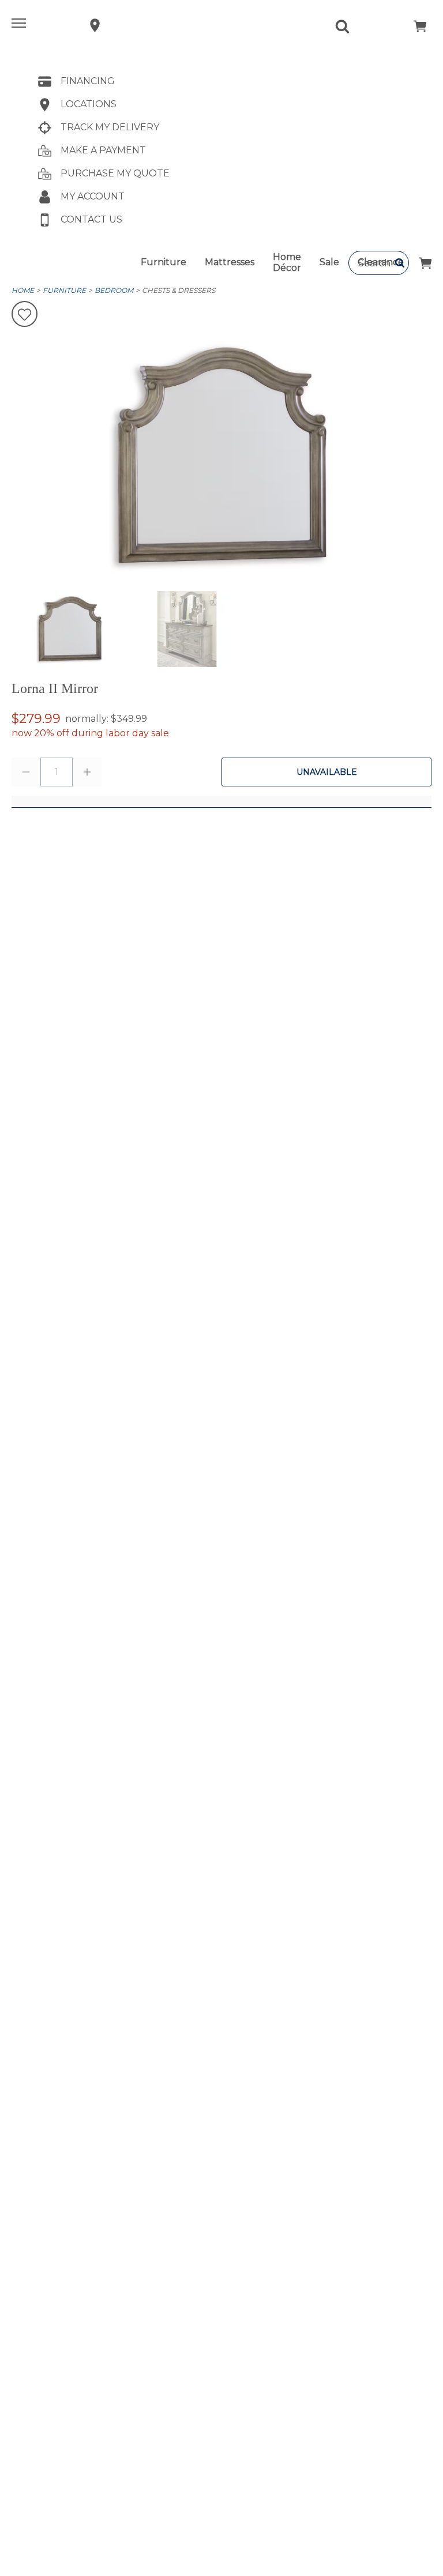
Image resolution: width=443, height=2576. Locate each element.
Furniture (164, 262)
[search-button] (400, 263)
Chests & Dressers (179, 290)
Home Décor (287, 262)
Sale (329, 262)
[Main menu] (20, 25)
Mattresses (230, 262)
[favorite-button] (25, 315)
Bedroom (114, 290)
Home (23, 290)
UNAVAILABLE (327, 772)
